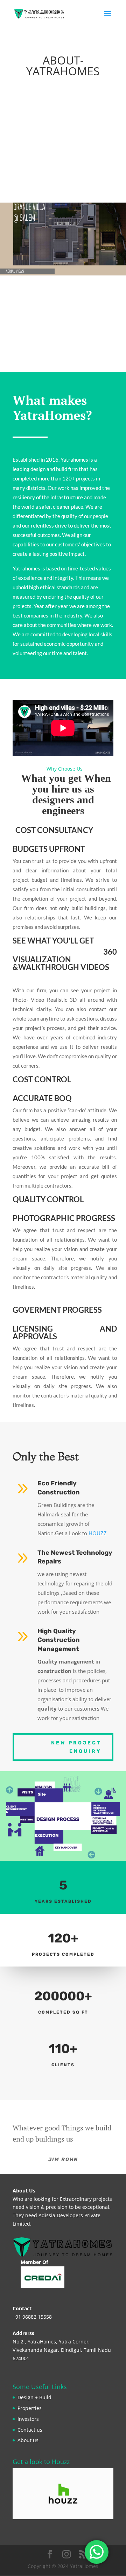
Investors (28, 2419)
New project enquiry (76, 1747)
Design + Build (34, 2397)
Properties (30, 2408)
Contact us (30, 2430)
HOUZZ (98, 1533)
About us (28, 2440)
